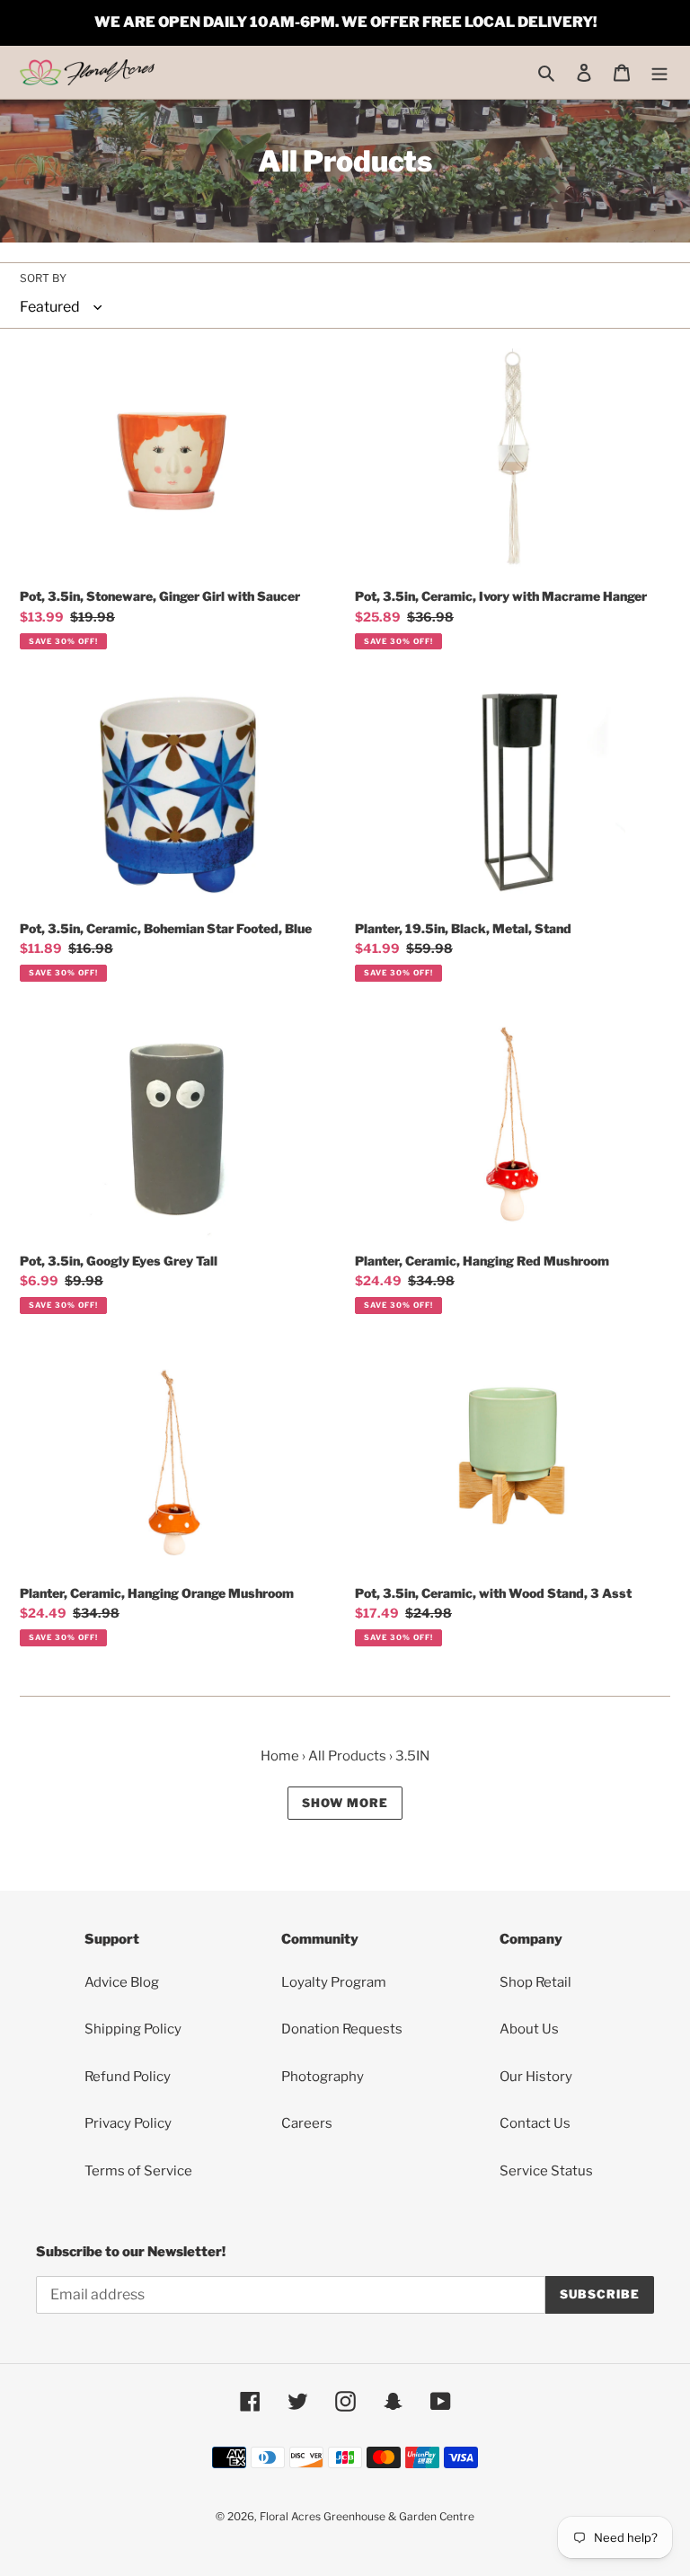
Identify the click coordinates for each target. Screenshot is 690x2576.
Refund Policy (128, 2077)
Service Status (546, 2171)
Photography (323, 2077)
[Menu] (659, 72)
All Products (347, 1756)
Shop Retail (535, 1982)
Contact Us (535, 2123)
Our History (536, 2077)
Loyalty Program (334, 1982)
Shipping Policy (133, 2029)
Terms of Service (138, 2171)
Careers (307, 2123)
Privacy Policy (128, 2123)
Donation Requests (342, 2029)
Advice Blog (122, 1982)
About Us (529, 2029)
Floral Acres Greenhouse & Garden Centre (367, 2516)
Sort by (43, 278)
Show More (345, 1803)
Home (280, 1756)
